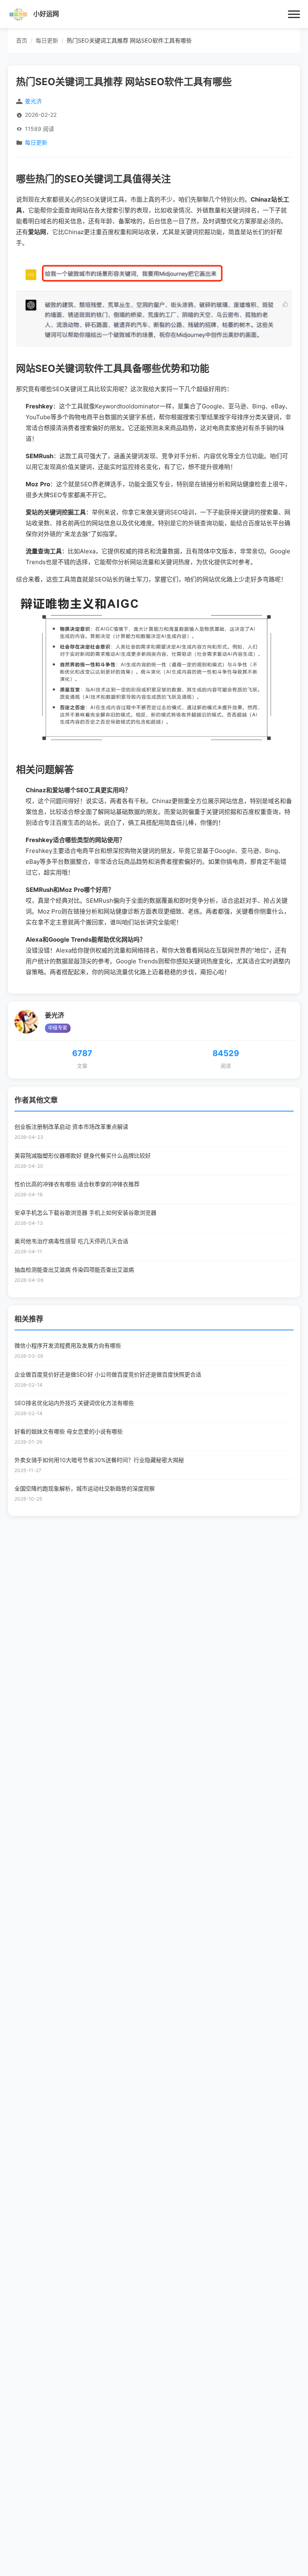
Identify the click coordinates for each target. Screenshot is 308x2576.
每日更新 (36, 143)
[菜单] (294, 14)
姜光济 (55, 1015)
